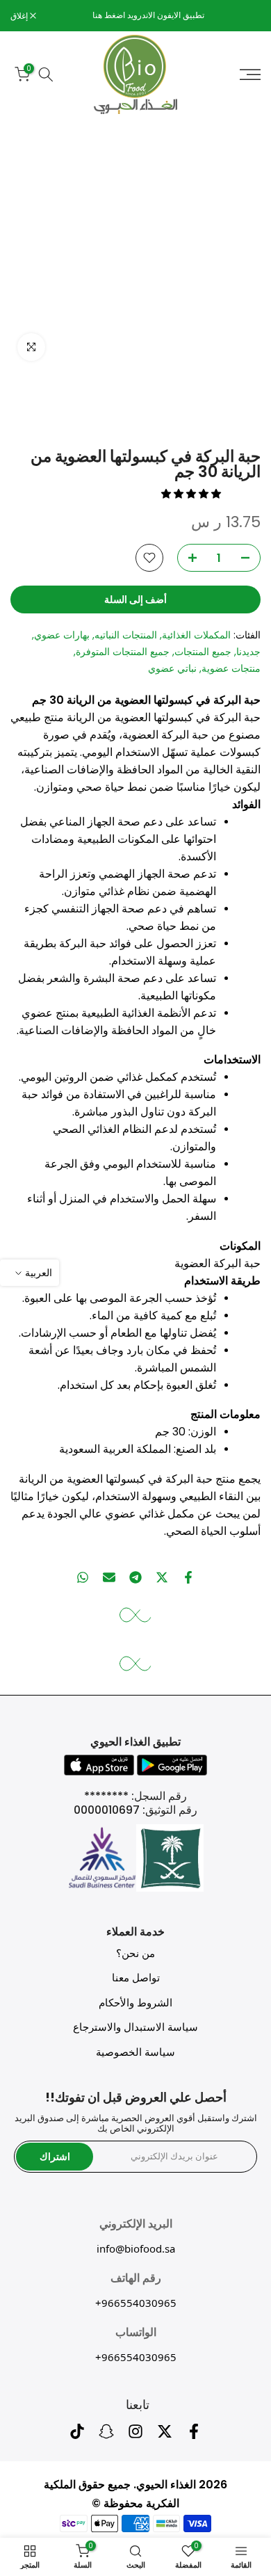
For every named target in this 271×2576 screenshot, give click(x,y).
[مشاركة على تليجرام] (135, 1577)
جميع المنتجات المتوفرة (123, 652)
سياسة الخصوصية (135, 2052)
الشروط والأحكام (135, 2003)
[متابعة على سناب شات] (106, 2435)
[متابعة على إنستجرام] (135, 2435)
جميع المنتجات (203, 652)
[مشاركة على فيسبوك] (188, 1577)
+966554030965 (136, 2303)
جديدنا (248, 652)
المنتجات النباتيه (126, 635)
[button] (192, 494)
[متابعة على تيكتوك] (77, 2435)
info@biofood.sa (136, 2248)
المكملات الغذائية (196, 635)
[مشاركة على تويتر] (162, 1577)
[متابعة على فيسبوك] (194, 2435)
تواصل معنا (136, 1978)
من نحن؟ (135, 1953)
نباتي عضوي (172, 668)
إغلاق (20, 16)
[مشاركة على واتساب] (83, 1577)
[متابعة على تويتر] (165, 2435)
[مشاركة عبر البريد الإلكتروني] (109, 1577)
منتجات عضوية (231, 668)
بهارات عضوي (62, 635)
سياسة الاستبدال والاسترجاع (135, 2027)
